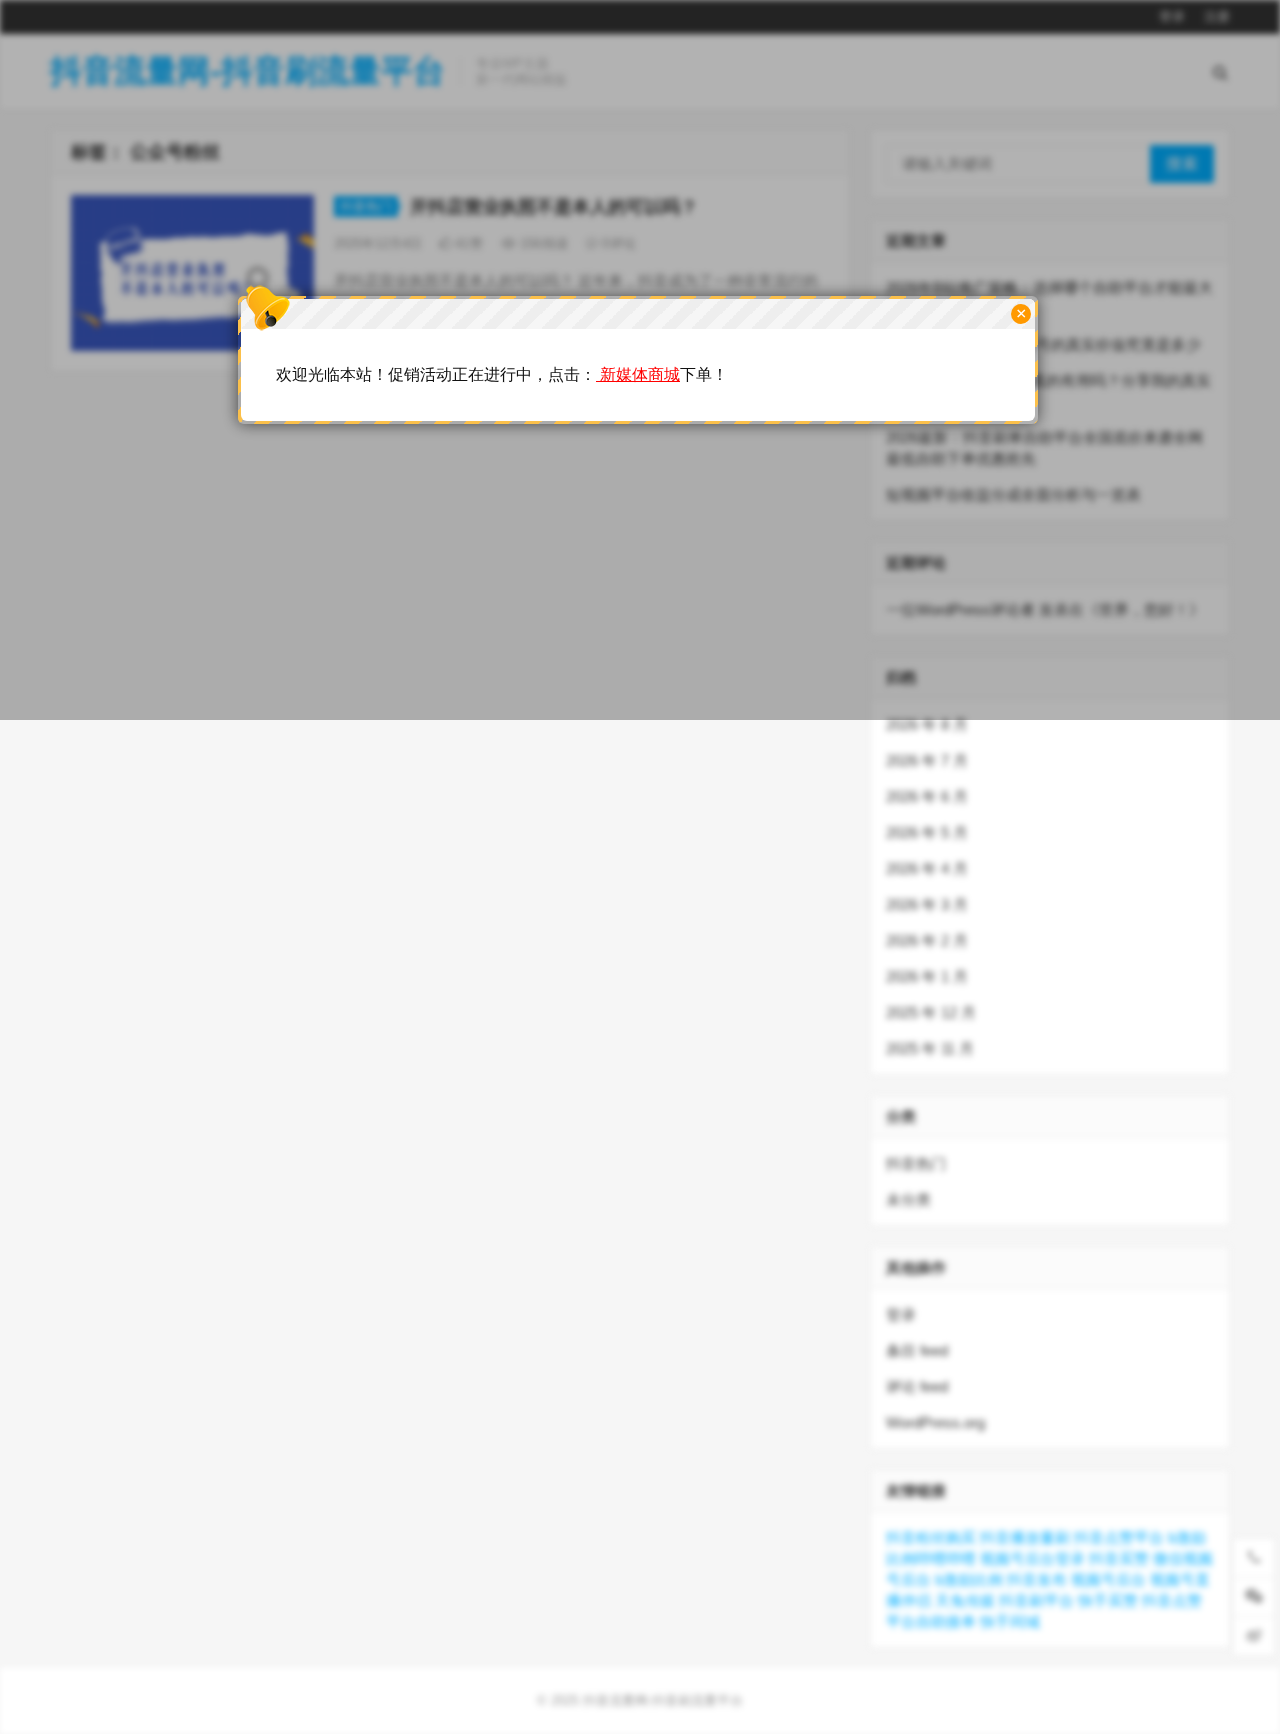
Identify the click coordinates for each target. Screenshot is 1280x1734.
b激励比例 (969, 1579)
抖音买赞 (1119, 1558)
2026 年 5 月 (927, 832)
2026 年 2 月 (927, 940)
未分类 (908, 1199)
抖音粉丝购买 (931, 1537)
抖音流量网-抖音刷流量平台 (663, 1700)
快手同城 (1010, 1621)
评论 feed (917, 1386)
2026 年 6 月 (927, 796)
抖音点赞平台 (1119, 1537)
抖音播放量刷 (1025, 1537)
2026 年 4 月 (927, 868)
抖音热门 (916, 1163)
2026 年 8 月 (927, 724)
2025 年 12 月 (931, 1012)
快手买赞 (1108, 1600)
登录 (901, 1314)
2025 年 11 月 (930, 1048)
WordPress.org (935, 1422)
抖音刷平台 (1036, 1600)
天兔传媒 (965, 1600)
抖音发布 (1037, 1579)
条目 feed (917, 1350)
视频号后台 (1108, 1579)
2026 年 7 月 (927, 760)
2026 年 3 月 (927, 904)
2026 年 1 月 (927, 976)
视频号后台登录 (1032, 1558)
